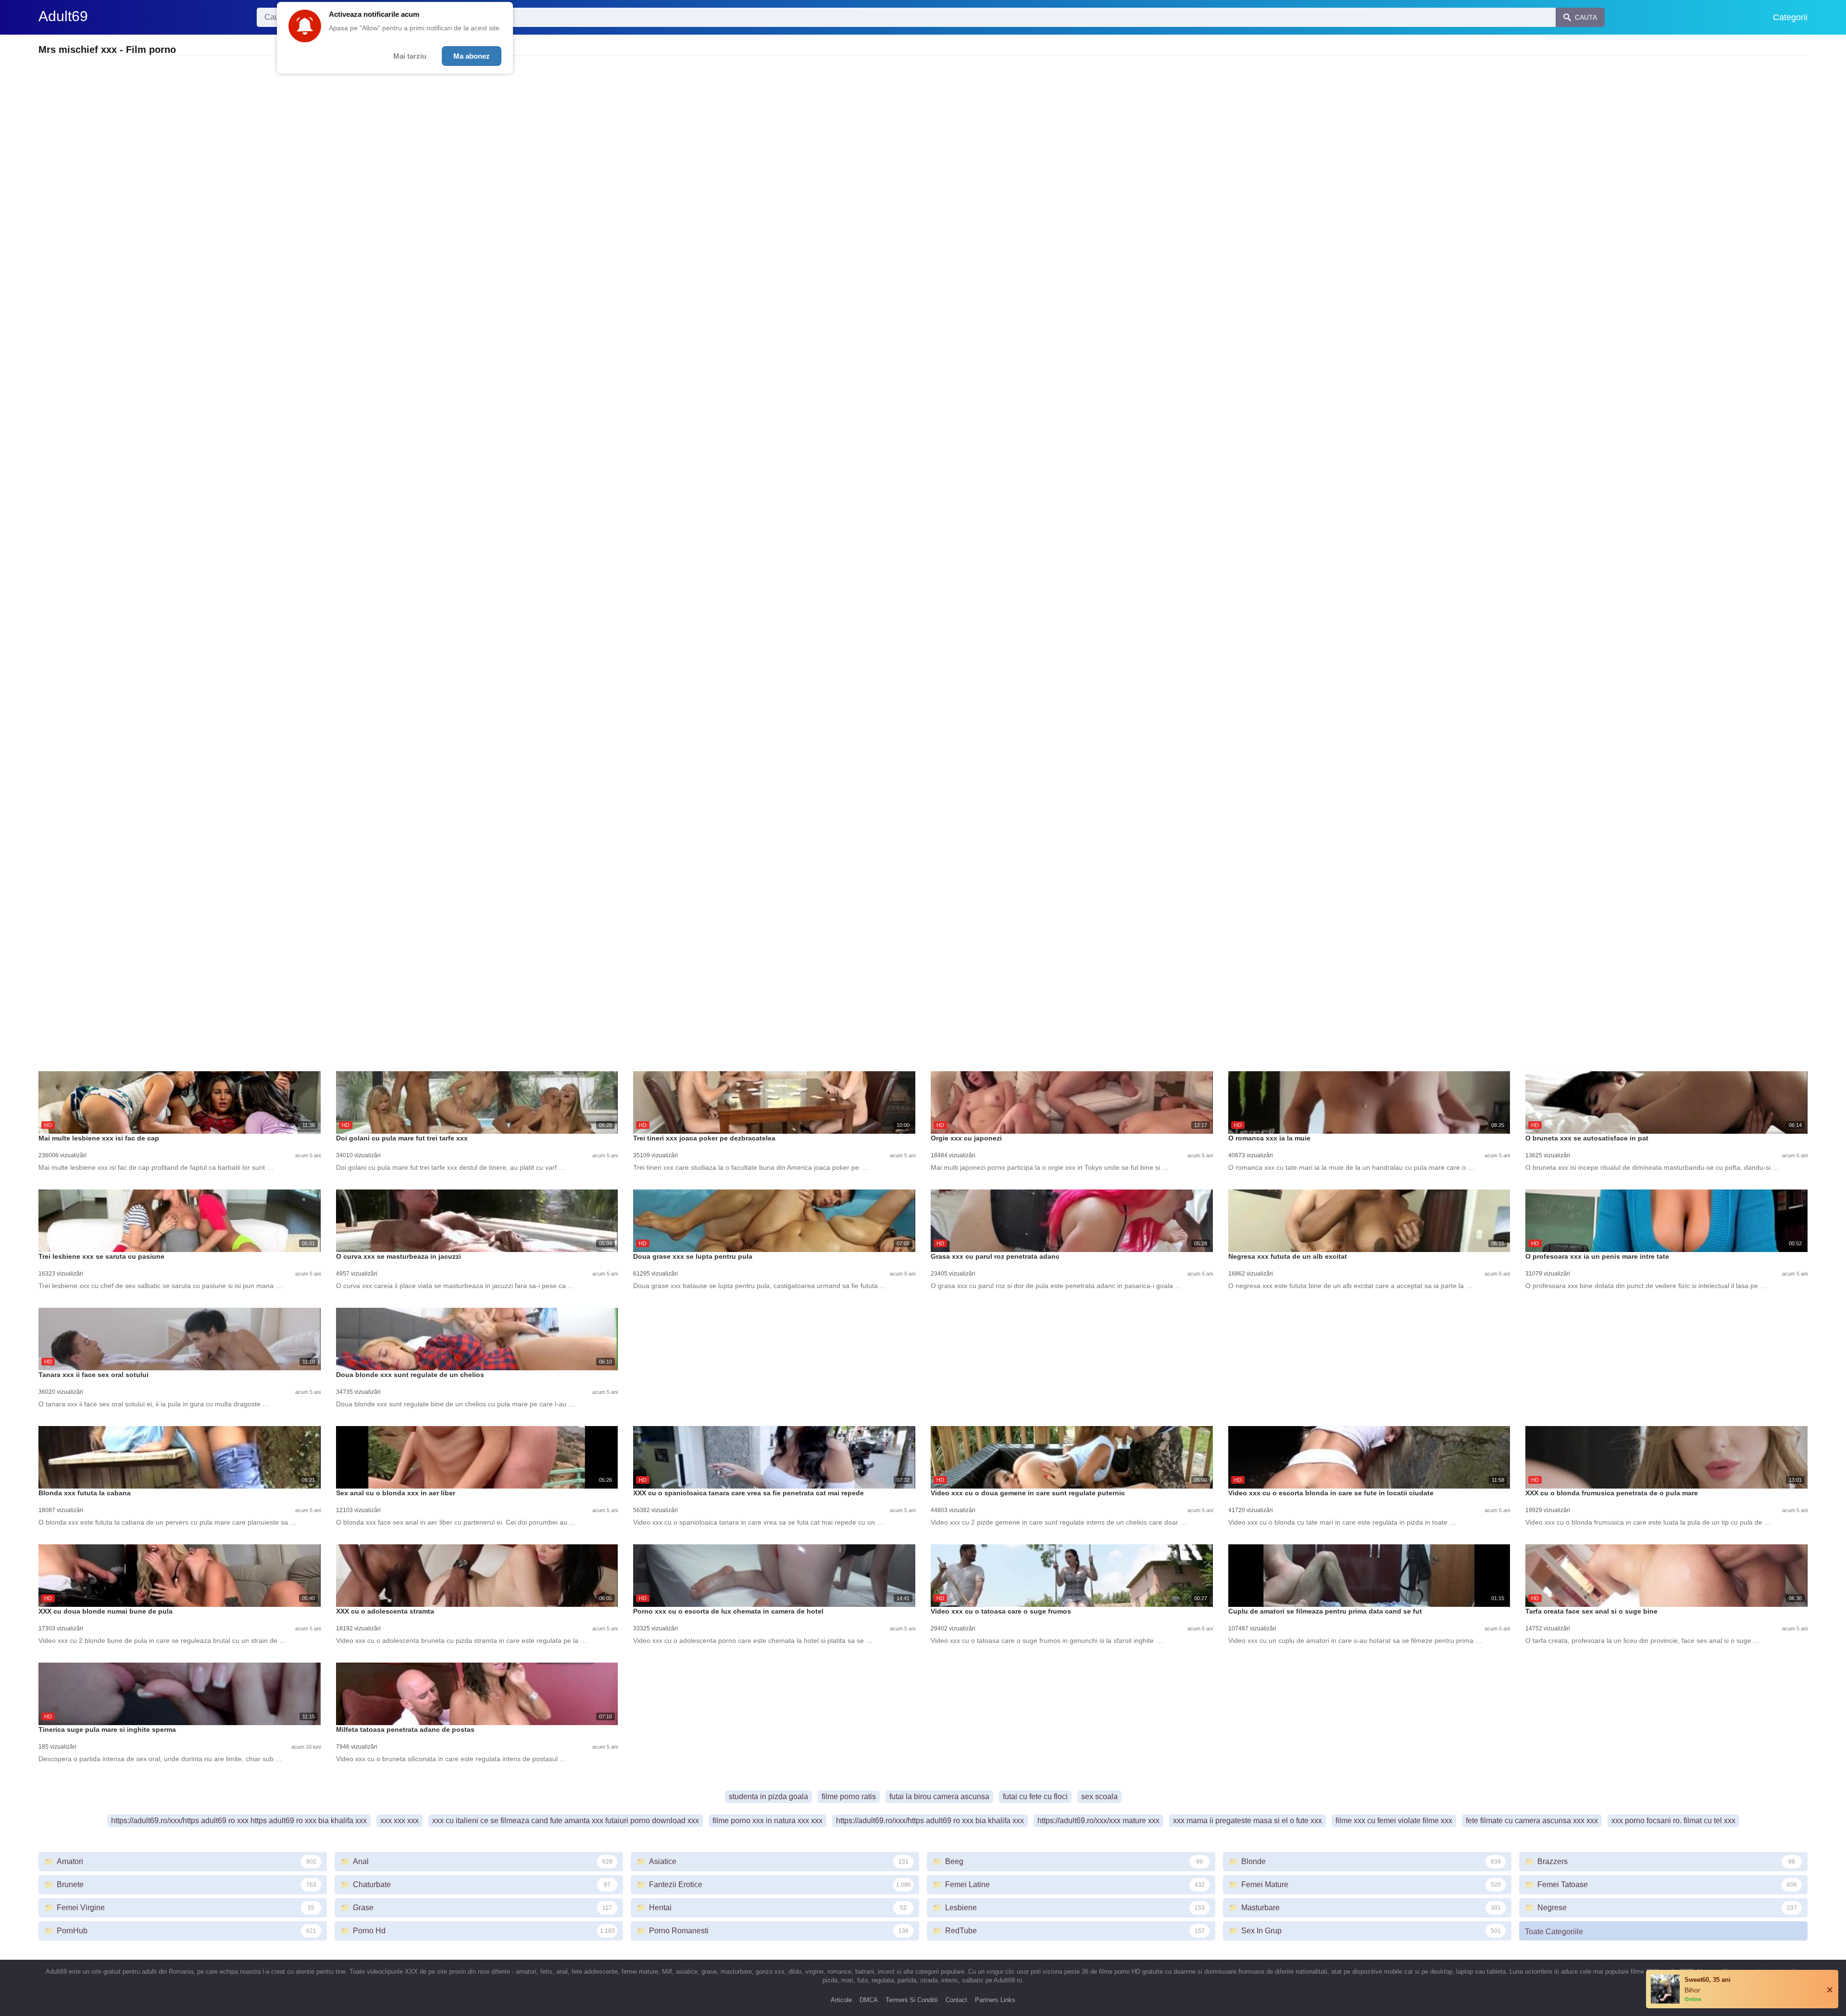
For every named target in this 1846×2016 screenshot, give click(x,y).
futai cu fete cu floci (1035, 1797)
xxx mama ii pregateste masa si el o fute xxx (1247, 1821)
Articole (841, 2000)
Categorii (1790, 17)
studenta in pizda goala (768, 1797)
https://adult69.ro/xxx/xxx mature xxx (1098, 1821)
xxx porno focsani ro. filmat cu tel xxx (1673, 1821)
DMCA (869, 2000)
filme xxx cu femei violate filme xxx (1394, 1821)
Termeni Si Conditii (912, 2000)
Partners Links (995, 2000)
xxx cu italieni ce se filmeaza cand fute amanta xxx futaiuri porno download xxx (566, 1821)
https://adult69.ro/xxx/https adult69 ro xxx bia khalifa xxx (930, 1821)
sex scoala (1099, 1797)
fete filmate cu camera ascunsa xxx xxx (1532, 1821)
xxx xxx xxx (399, 1821)
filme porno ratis (849, 1797)
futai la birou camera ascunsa (939, 1797)
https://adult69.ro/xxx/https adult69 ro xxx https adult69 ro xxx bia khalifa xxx (239, 1821)
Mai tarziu (410, 56)
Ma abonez (472, 56)
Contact (956, 2000)
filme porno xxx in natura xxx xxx (767, 1821)
